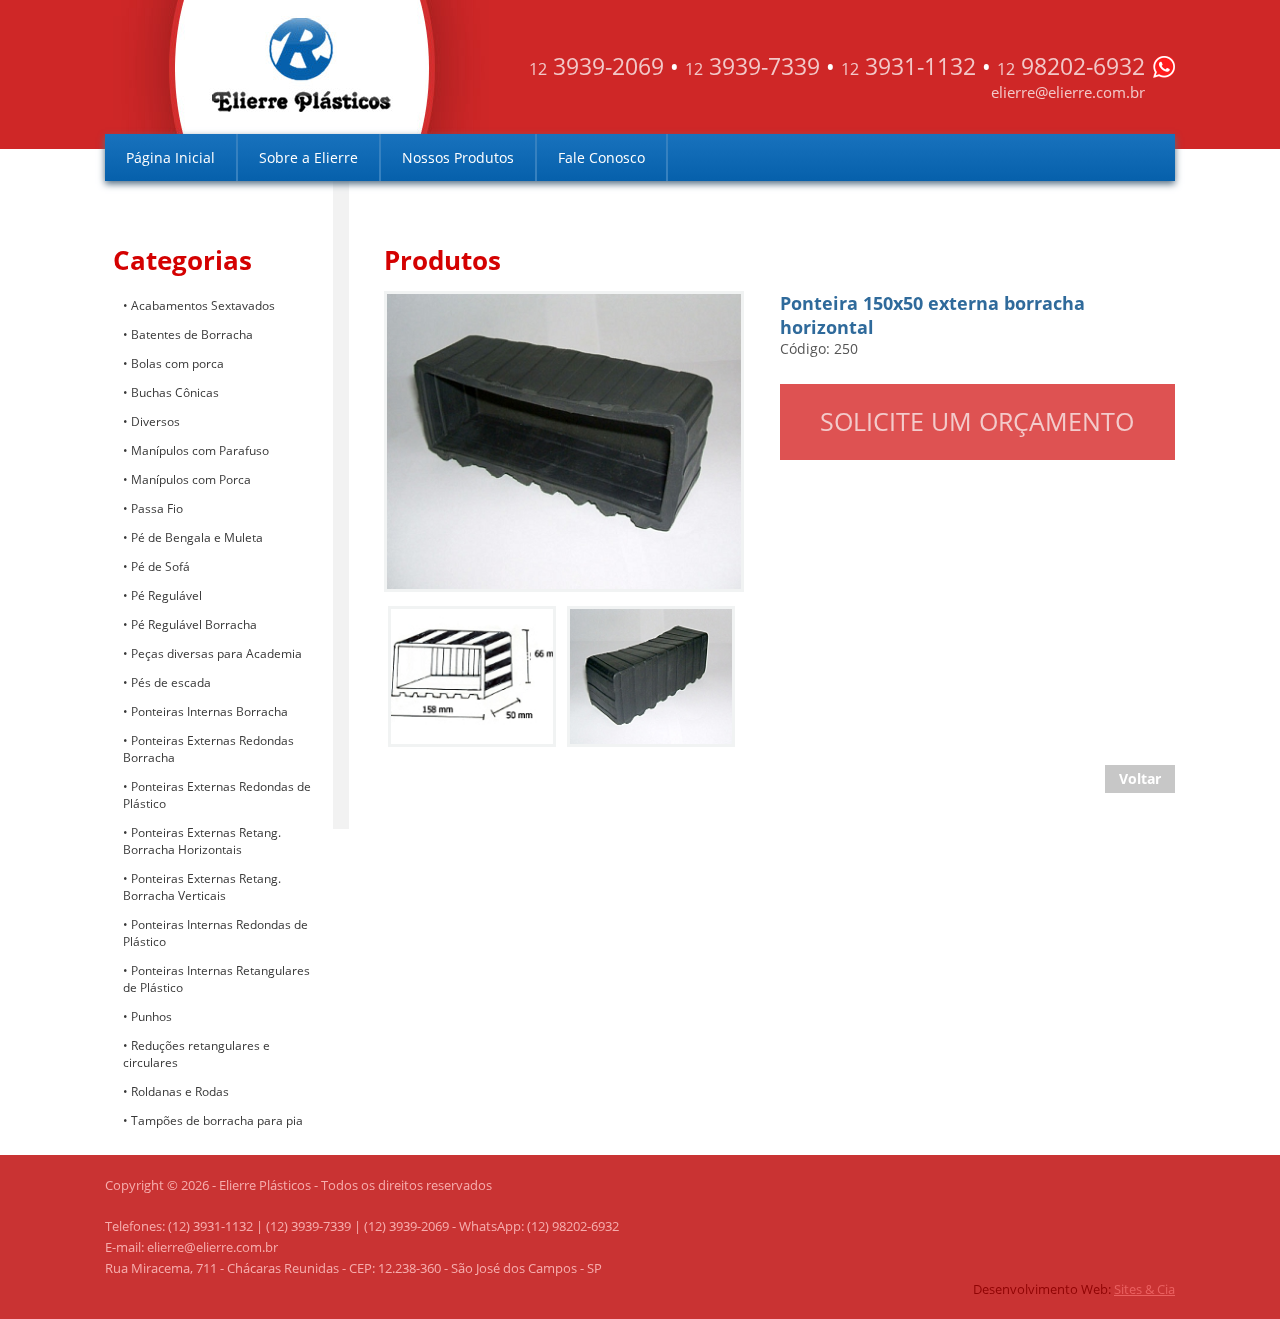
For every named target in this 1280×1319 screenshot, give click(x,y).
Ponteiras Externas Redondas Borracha (208, 749)
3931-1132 (908, 66)
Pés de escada (171, 682)
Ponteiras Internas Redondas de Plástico (215, 933)
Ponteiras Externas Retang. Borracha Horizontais (202, 841)
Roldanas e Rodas (180, 1091)
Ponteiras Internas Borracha (209, 711)
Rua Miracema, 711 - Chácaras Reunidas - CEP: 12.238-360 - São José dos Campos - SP (353, 1268)
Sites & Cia (1144, 1289)
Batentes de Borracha (192, 334)
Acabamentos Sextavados (203, 305)
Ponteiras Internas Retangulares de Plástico (216, 979)
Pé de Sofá (160, 566)
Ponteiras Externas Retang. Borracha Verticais (202, 887)
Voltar (1140, 778)
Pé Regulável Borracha (194, 624)
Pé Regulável (166, 595)
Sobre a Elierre (308, 157)
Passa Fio (157, 508)
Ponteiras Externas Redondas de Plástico (217, 795)
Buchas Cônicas (175, 392)
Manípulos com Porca (191, 479)
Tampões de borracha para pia (217, 1120)
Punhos (151, 1016)
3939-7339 (752, 66)
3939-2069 (596, 66)
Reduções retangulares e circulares (196, 1054)
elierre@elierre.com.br (1068, 92)
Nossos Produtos (458, 157)
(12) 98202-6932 (573, 1226)
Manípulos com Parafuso (200, 450)
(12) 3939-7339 (308, 1226)
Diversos (155, 421)
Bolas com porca (177, 363)
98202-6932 (1071, 66)
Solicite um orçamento (977, 421)
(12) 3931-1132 (210, 1226)
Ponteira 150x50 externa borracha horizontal (543, 310)
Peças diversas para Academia (216, 653)
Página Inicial (170, 157)
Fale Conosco (601, 157)
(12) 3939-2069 (406, 1226)
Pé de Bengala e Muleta (197, 537)
